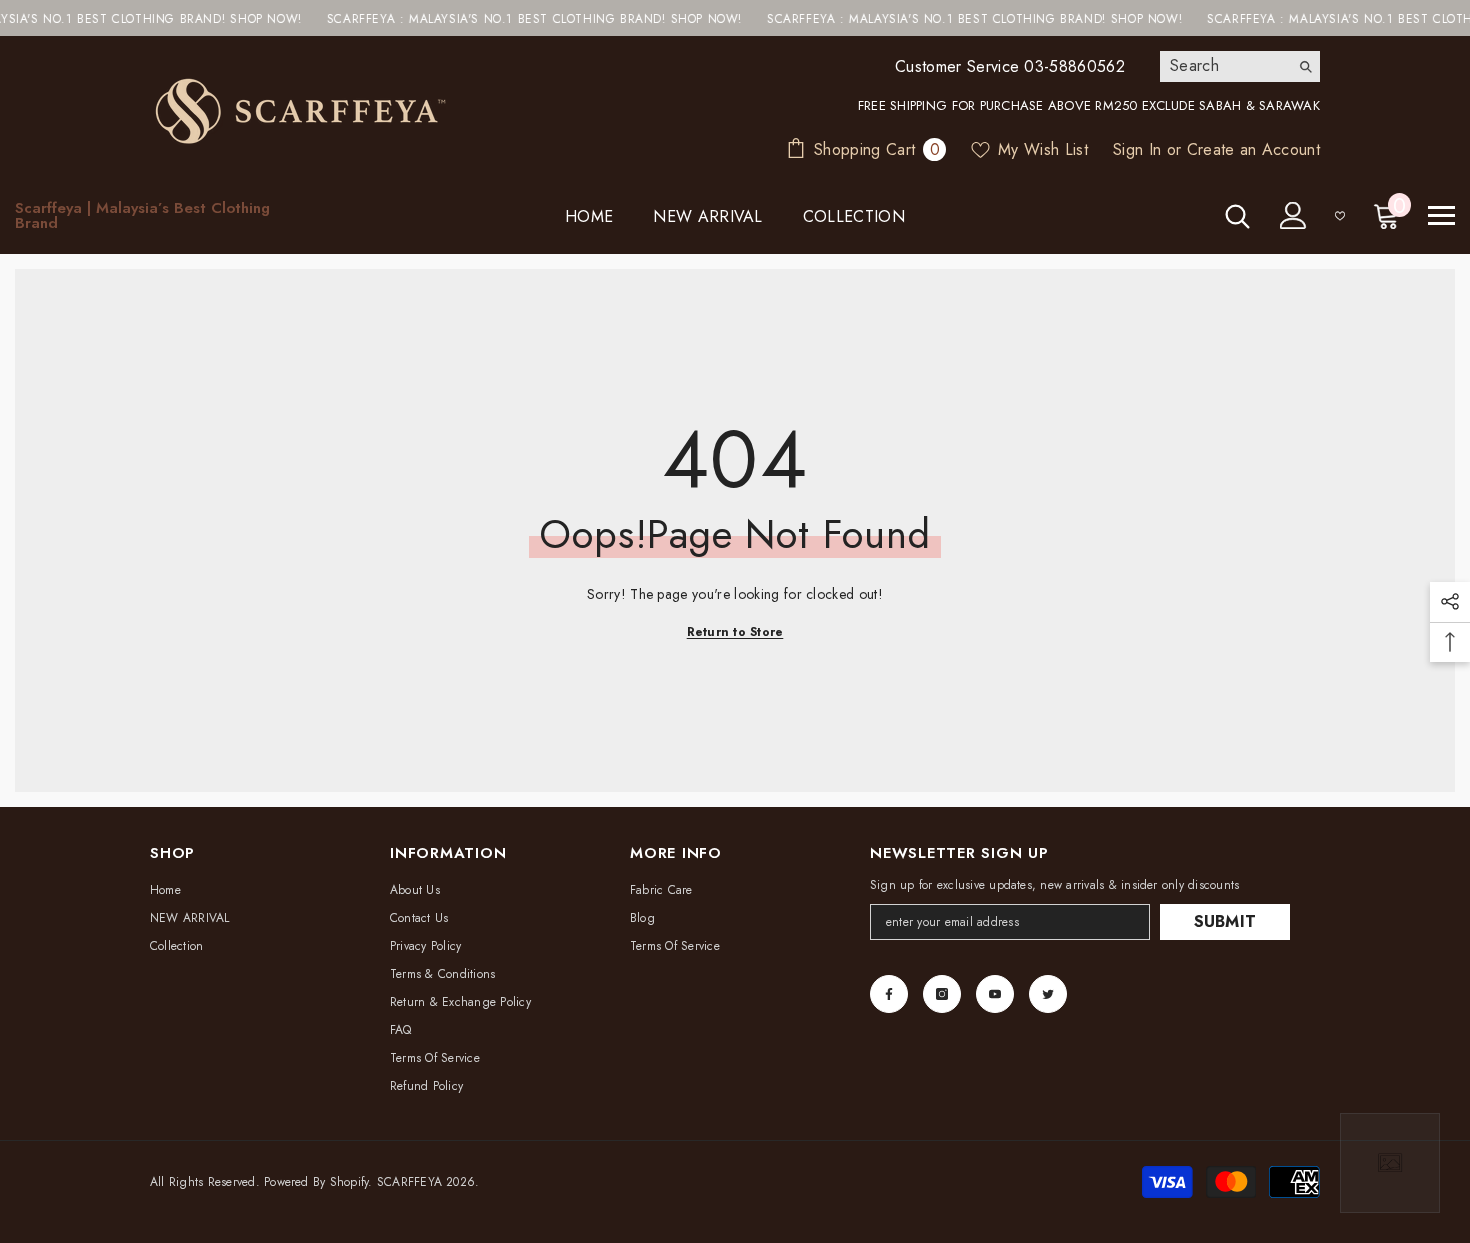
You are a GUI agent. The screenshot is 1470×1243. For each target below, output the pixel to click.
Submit (1225, 921)
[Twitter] (1048, 994)
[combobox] (1224, 66)
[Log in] (1293, 215)
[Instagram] (942, 994)
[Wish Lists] (1340, 216)
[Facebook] (889, 994)
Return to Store (735, 632)
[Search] (1240, 66)
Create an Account (1253, 149)
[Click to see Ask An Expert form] (1390, 1163)
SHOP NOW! (240, 19)
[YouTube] (995, 994)
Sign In (1137, 149)
